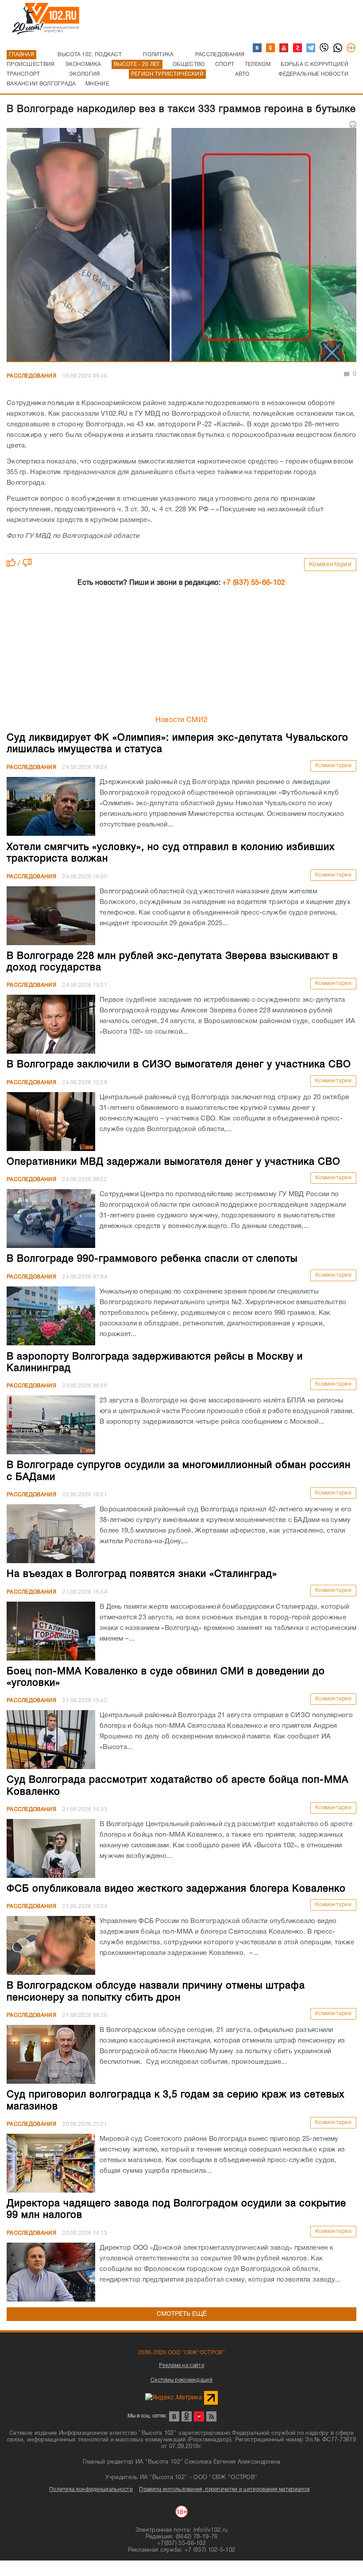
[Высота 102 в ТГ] (311, 48)
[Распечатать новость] (353, 124)
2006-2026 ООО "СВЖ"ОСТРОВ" (181, 2353)
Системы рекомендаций (181, 2380)
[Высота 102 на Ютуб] (284, 48)
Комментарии (330, 565)
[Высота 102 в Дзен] (298, 48)
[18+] (351, 48)
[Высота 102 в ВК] (258, 48)
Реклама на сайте (181, 2366)
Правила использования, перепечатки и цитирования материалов (224, 2489)
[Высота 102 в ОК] (271, 48)
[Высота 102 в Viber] (324, 48)
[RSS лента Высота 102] (211, 2416)
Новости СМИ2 (182, 720)
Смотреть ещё (182, 2314)
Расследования (31, 376)
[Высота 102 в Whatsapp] (338, 48)
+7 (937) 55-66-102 (254, 583)
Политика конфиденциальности (91, 2489)
